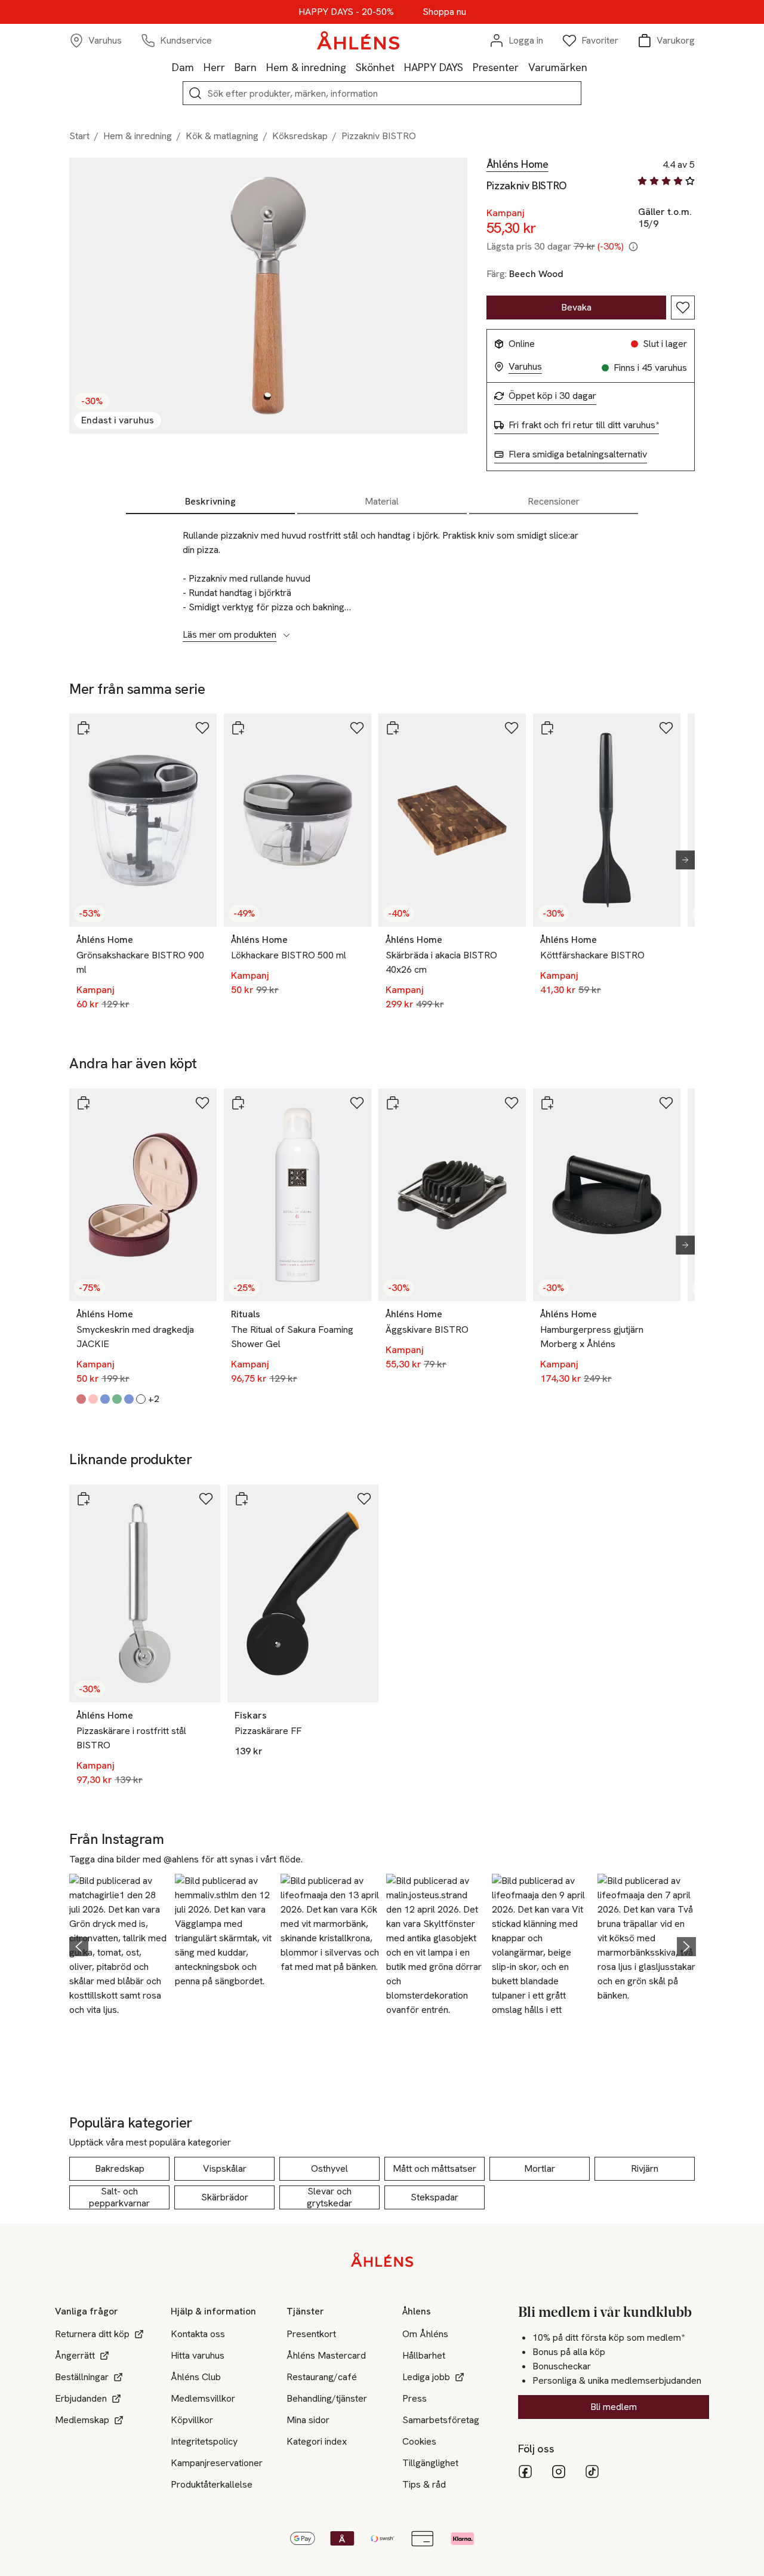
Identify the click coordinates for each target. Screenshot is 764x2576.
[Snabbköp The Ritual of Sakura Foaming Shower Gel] (238, 1103)
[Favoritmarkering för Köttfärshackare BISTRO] (666, 728)
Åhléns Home (517, 164)
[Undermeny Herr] (230, 67)
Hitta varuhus (198, 2355)
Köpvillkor (192, 2420)
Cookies (419, 2441)
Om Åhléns (425, 2334)
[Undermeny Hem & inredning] (351, 67)
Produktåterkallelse (212, 2484)
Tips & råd (424, 2484)
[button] (118, 1945)
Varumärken (558, 67)
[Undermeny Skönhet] (399, 67)
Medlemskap (82, 2420)
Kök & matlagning (222, 136)
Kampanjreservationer (217, 2463)
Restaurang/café (322, 2377)
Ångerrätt (75, 2355)
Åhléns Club (196, 2377)
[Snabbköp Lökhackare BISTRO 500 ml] (238, 728)
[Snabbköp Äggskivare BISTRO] (393, 1103)
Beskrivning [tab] (210, 501)
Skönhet (375, 67)
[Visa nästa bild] (680, 860)
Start (79, 136)
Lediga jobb (426, 2377)
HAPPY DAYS (434, 67)
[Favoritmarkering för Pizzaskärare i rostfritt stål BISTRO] (206, 1499)
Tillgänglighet (430, 2463)
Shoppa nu (444, 12)
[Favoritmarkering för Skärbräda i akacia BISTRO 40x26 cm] (512, 728)
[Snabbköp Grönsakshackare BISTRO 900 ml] (84, 728)
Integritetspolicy (204, 2441)
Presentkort (311, 2334)
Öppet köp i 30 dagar (552, 396)
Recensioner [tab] (554, 501)
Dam (183, 67)
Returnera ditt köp (92, 2334)
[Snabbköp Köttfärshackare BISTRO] (547, 728)
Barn (246, 67)
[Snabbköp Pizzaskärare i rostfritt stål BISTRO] (84, 1499)
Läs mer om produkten (229, 635)
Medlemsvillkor (203, 2398)
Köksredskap (300, 136)
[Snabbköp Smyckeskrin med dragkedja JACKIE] (84, 1103)
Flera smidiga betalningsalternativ (578, 454)
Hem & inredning (306, 67)
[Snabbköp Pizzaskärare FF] (242, 1499)
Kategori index (317, 2441)
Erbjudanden (81, 2398)
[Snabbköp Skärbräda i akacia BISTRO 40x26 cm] (393, 728)
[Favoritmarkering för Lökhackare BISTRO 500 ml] (357, 728)
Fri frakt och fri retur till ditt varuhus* (584, 425)
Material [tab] (382, 501)
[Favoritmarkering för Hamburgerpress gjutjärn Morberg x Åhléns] (666, 1103)
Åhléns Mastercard (326, 2355)
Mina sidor (308, 2420)
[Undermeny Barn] (261, 67)
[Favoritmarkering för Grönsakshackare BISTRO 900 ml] (202, 728)
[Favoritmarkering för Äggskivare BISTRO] (512, 1103)
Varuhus (525, 367)
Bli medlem (614, 2407)
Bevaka (576, 307)
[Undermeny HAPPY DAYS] (468, 67)
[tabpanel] (382, 579)
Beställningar (82, 2377)
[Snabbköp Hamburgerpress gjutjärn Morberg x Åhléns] (547, 1103)
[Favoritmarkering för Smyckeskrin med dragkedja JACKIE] (202, 1103)
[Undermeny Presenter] (523, 67)
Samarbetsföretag (441, 2420)
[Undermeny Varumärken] (592, 67)
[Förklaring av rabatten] (633, 247)
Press (415, 2398)
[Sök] (195, 93)
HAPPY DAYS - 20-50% (346, 12)
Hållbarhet (424, 2355)
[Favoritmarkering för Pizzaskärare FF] (364, 1499)
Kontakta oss (198, 2334)
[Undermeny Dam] (199, 67)
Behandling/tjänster (327, 2398)
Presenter (496, 67)
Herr (214, 67)
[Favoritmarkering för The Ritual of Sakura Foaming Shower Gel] (357, 1103)
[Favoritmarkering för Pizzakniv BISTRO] (683, 308)
